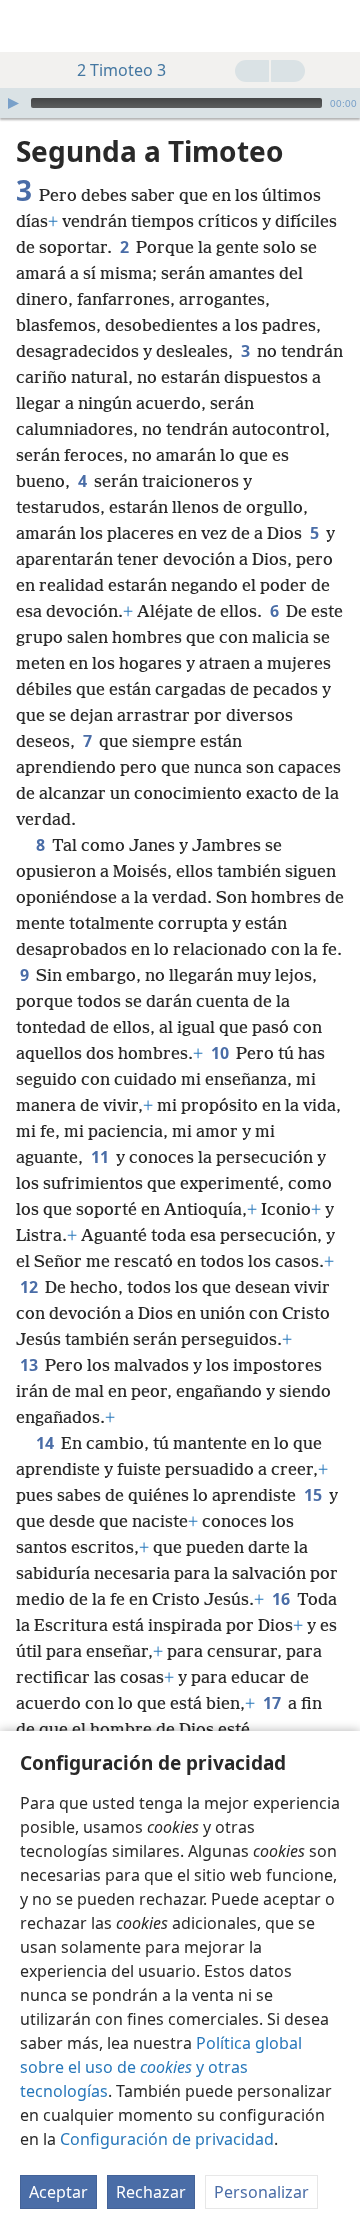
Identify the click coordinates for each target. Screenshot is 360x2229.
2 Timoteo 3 (121, 70)
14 (46, 1443)
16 (282, 1599)
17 (273, 1703)
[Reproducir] (13, 103)
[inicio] (30, 26)
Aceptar (58, 2192)
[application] (180, 103)
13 (30, 1365)
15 (314, 1495)
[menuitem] (30, 26)
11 (101, 1157)
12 (30, 1287)
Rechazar (151, 2192)
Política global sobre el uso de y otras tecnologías (161, 2067)
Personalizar (261, 2192)
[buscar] (335, 26)
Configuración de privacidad (167, 2139)
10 (221, 1053)
